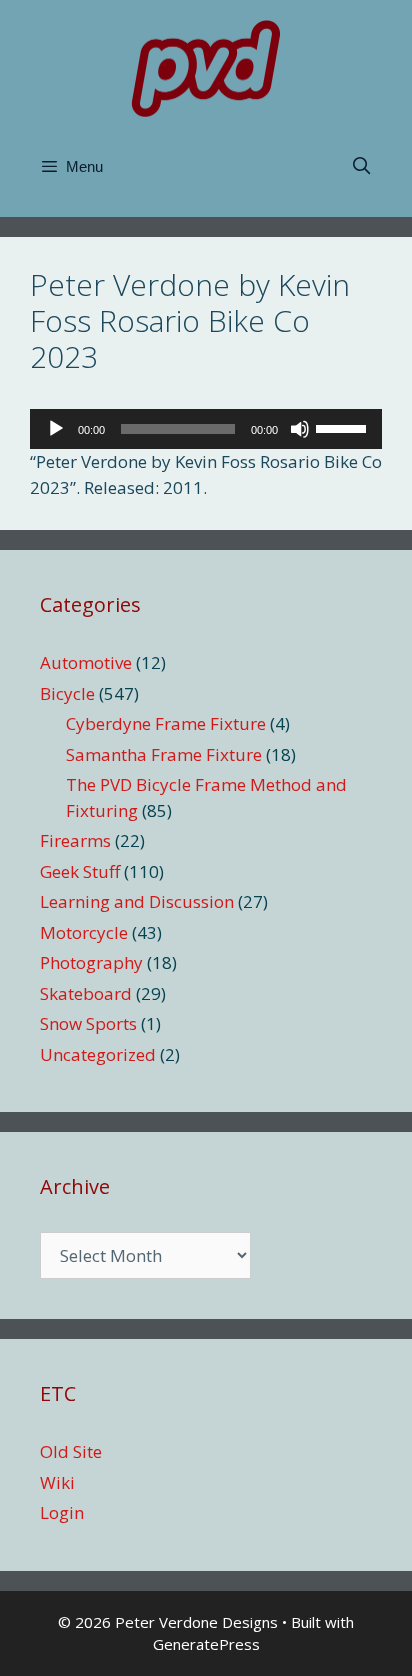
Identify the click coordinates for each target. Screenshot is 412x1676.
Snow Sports (88, 1023)
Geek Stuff (80, 871)
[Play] (56, 429)
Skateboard (86, 993)
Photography (91, 962)
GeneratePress (206, 1644)
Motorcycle (84, 932)
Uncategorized (98, 1054)
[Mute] (300, 429)
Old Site (71, 1451)
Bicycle (67, 693)
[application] (206, 429)
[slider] (344, 427)
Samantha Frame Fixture (164, 754)
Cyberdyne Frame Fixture (166, 723)
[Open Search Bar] (361, 167)
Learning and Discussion (137, 901)
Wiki (57, 1482)
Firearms (75, 840)
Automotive (86, 662)
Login (62, 1512)
